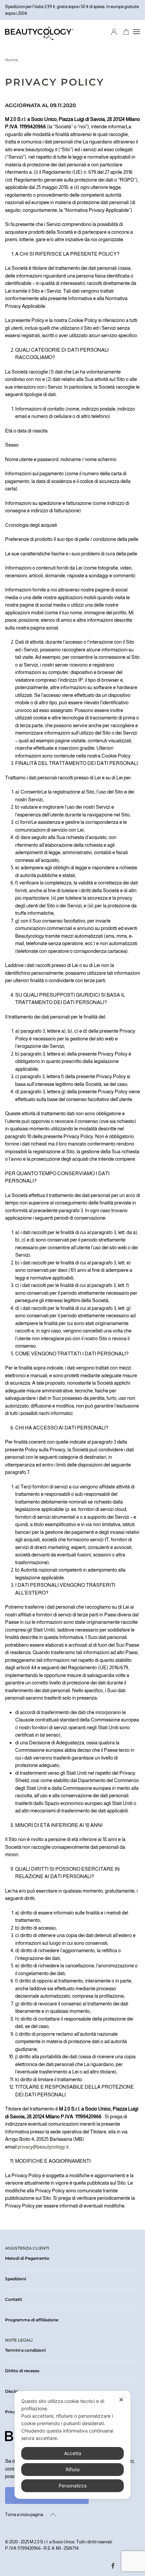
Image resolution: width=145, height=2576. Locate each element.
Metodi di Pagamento (27, 2258)
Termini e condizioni (25, 2350)
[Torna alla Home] (39, 32)
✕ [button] (121, 2400)
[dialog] (72, 2445)
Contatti (13, 2299)
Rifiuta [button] (73, 2469)
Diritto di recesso (22, 2371)
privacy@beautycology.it (43, 2147)
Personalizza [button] (73, 2486)
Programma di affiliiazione (32, 2320)
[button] (137, 32)
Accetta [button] (73, 2453)
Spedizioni (16, 2279)
